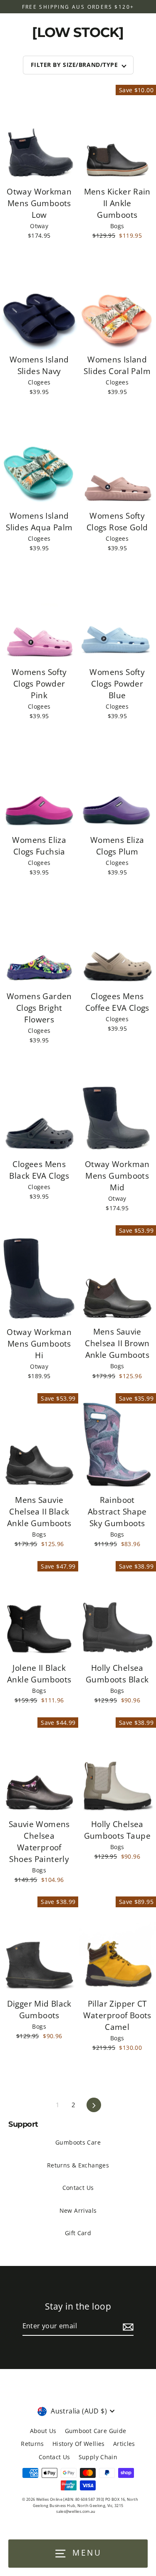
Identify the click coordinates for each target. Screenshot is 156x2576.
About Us (43, 2431)
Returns (32, 2444)
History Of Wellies (79, 2444)
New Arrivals (78, 2210)
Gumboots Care (78, 2142)
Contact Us (78, 2188)
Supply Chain (98, 2457)
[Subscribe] (127, 2327)
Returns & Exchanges (78, 2165)
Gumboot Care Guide (96, 2431)
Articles (124, 2444)
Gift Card (78, 2233)
